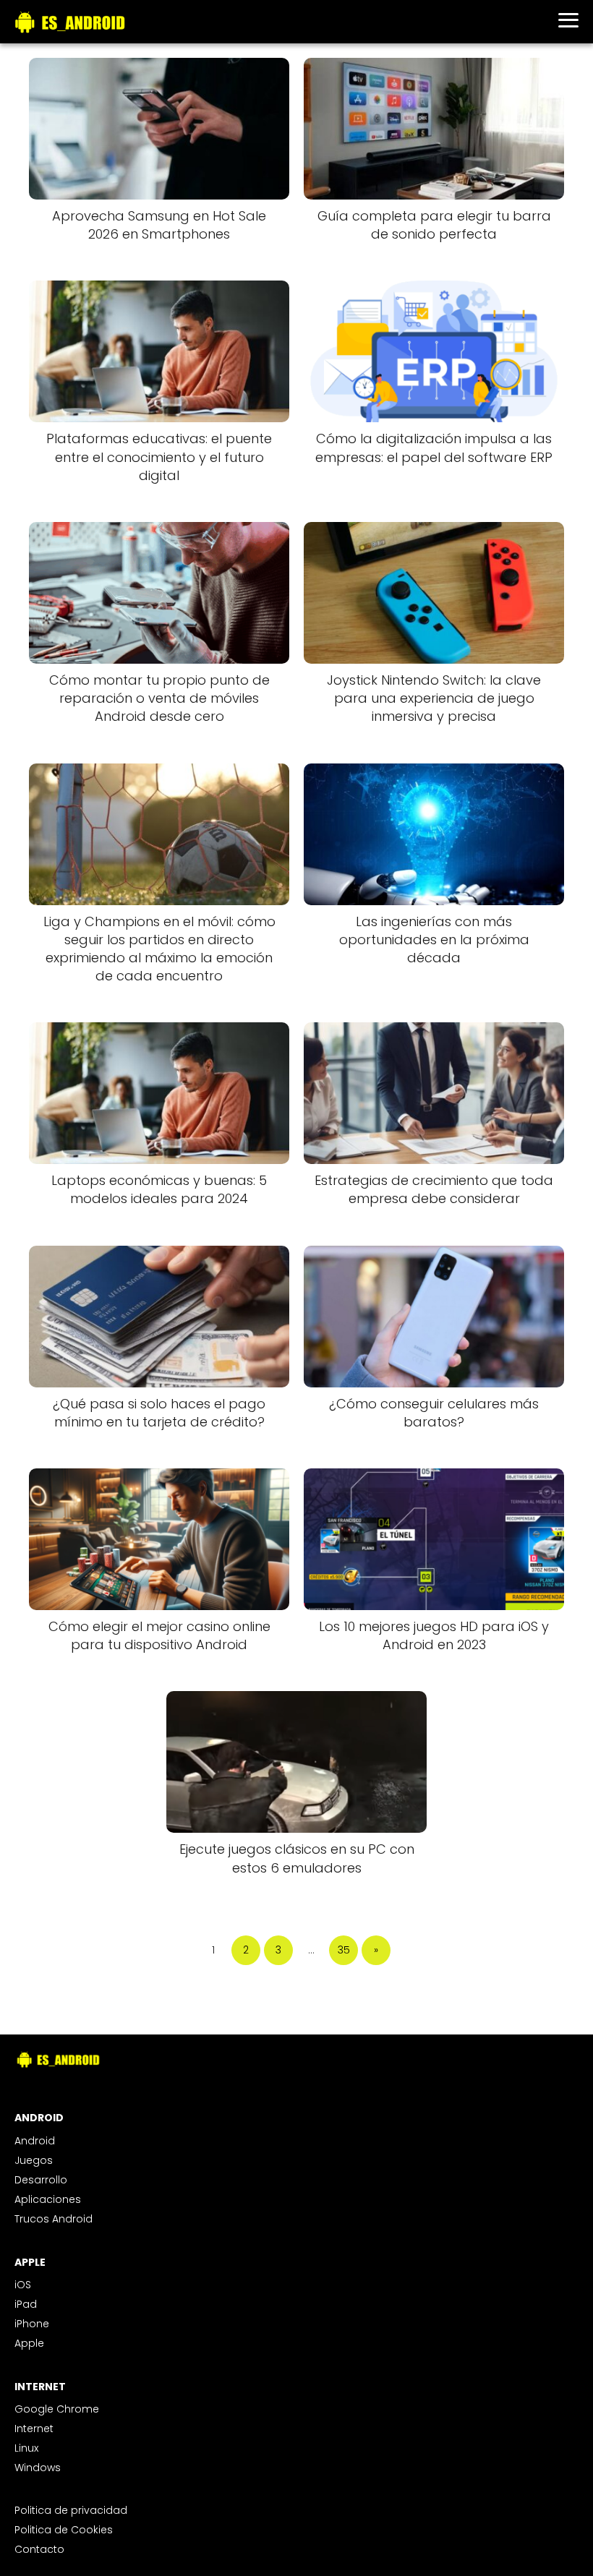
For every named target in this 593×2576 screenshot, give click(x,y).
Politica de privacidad (71, 2510)
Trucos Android (54, 2219)
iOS (23, 2285)
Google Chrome (57, 2409)
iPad (26, 2304)
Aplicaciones (48, 2199)
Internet (34, 2429)
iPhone (32, 2324)
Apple (29, 2343)
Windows (38, 2468)
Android (35, 2141)
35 (344, 1950)
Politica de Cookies (64, 2530)
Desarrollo (41, 2180)
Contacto (39, 2549)
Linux (26, 2448)
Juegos (34, 2160)
